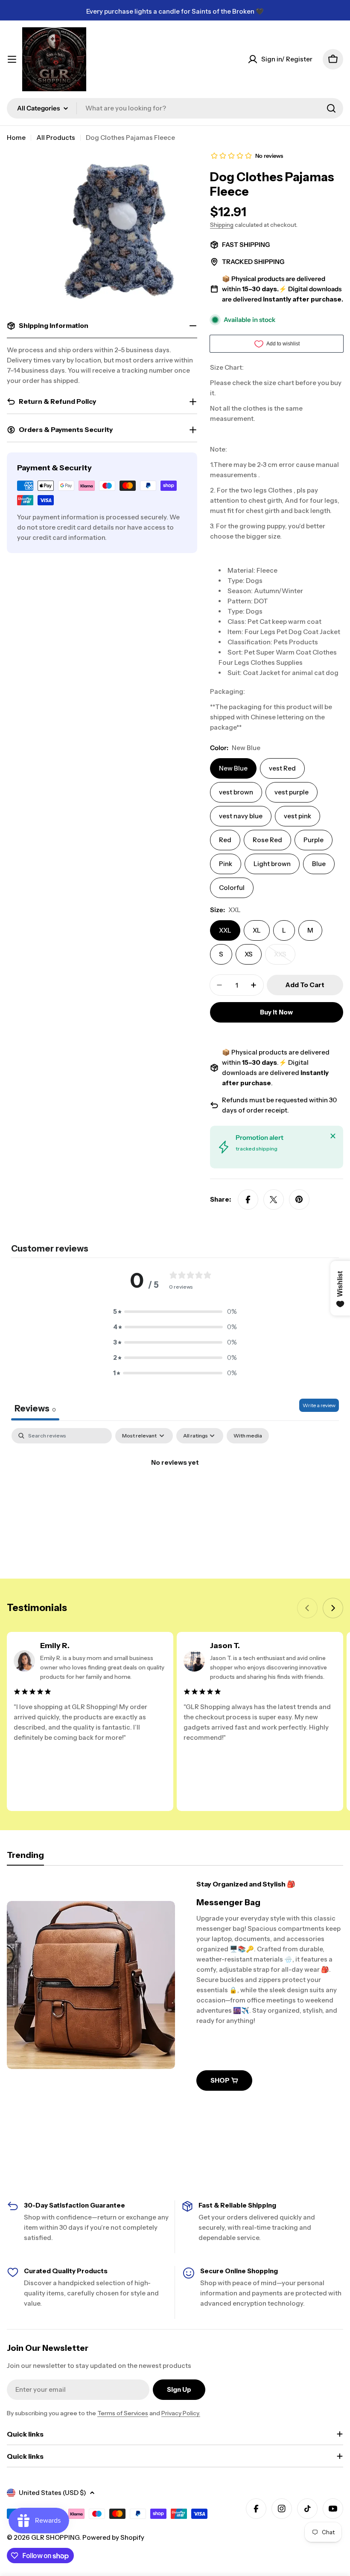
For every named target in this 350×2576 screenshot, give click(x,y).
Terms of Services (123, 2413)
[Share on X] (274, 1200)
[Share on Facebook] (248, 1200)
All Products (56, 138)
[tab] (25, 1858)
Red (225, 840)
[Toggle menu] (12, 59)
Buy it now (276, 1012)
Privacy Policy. (181, 2413)
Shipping (222, 225)
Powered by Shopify (113, 2537)
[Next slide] (333, 1608)
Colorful (232, 888)
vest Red (282, 768)
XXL (225, 930)
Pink (226, 864)
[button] (175, 1312)
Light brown (272, 864)
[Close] (333, 1136)
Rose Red (267, 840)
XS (249, 954)
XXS (285, 957)
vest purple (292, 792)
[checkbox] (248, 1436)
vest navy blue (241, 816)
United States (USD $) (52, 2493)
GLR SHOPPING (55, 2537)
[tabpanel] (175, 1491)
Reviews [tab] (35, 1408)
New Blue (233, 768)
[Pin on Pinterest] (299, 1200)
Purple (314, 840)
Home (16, 138)
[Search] (331, 108)
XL (257, 930)
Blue (319, 864)
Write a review (319, 1405)
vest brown (236, 792)
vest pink (297, 816)
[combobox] (175, 108)
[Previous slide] (307, 1608)
